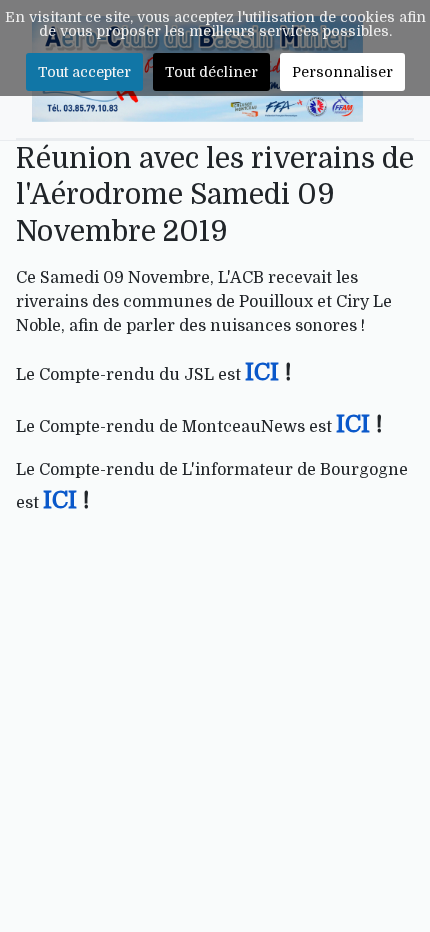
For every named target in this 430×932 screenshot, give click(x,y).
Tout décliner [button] (211, 72)
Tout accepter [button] (84, 72)
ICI (265, 372)
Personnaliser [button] (342, 72)
